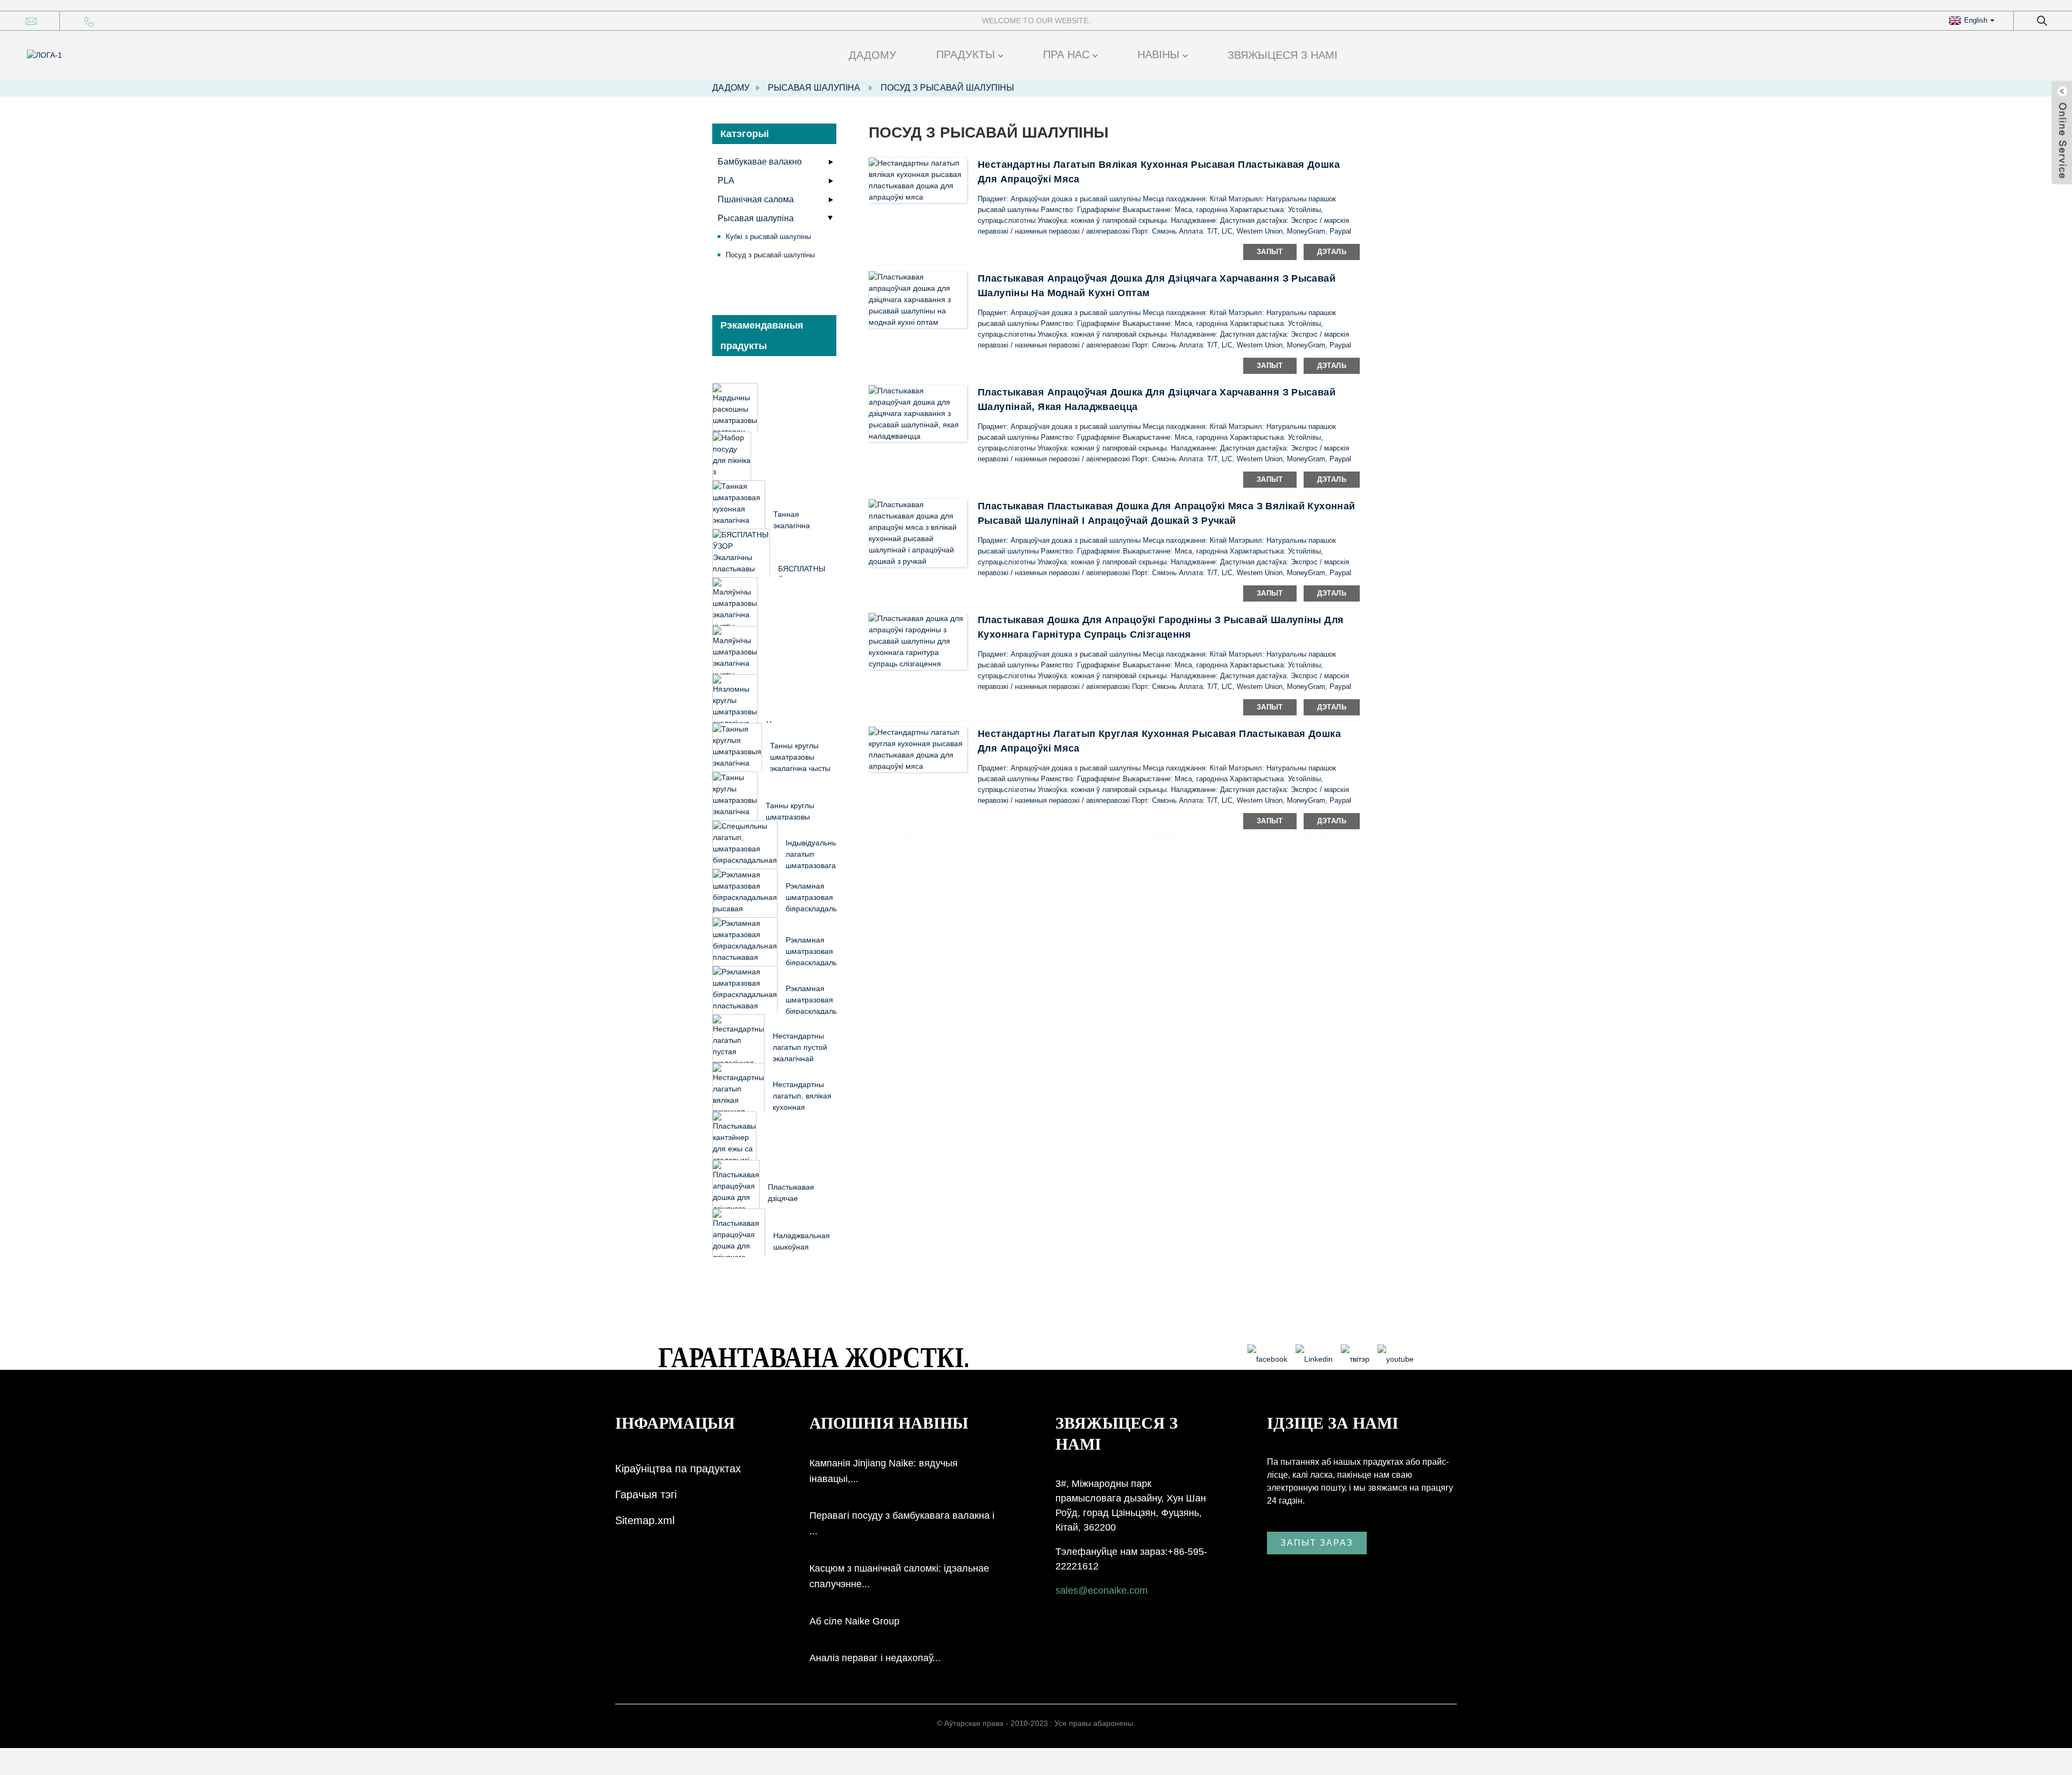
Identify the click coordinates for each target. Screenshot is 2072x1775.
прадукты (966, 54)
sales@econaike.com (1102, 1590)
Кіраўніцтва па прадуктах (678, 1469)
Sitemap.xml (645, 1520)
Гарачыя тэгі (646, 1494)
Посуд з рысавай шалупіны (947, 88)
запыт (1270, 252)
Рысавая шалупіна (814, 88)
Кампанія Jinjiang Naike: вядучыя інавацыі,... (884, 1471)
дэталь (1332, 252)
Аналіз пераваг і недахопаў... (875, 1658)
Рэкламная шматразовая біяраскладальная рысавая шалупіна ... (818, 909)
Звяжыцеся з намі (1283, 55)
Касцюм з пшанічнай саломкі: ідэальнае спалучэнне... (899, 1576)
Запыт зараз (1317, 1543)
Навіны (1158, 54)
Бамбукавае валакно (760, 162)
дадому (873, 55)
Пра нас (1066, 54)
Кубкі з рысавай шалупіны (768, 237)
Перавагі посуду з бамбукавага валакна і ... (902, 1523)
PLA (726, 180)
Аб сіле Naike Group (854, 1621)
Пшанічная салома (756, 199)
